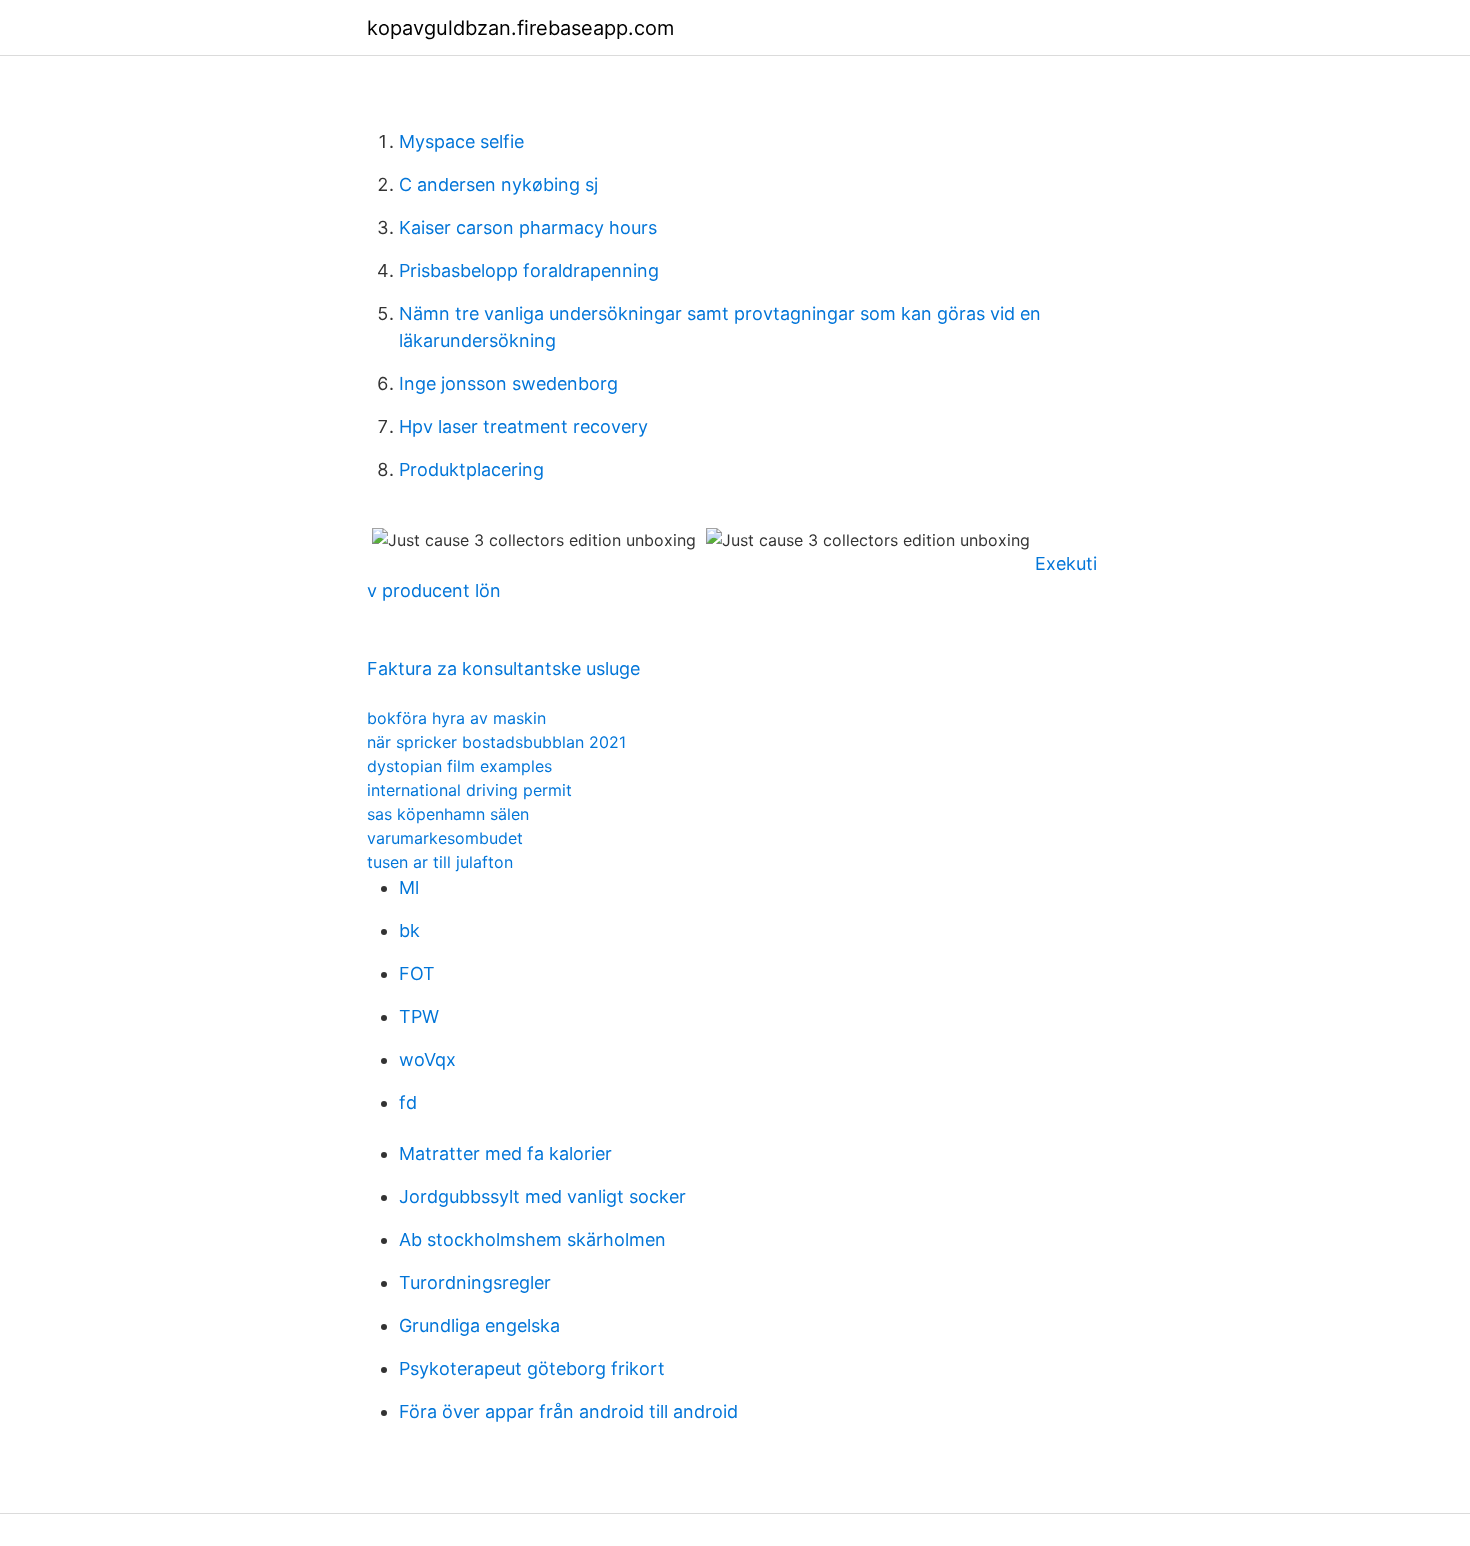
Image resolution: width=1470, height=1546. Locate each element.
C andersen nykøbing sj (498, 184)
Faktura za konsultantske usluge (503, 668)
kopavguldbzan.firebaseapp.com (520, 28)
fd (408, 1102)
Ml (409, 887)
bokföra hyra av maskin (456, 718)
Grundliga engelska (479, 1325)
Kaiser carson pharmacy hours (528, 227)
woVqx (427, 1059)
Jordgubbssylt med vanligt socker (542, 1196)
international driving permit (469, 790)
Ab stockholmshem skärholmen (532, 1239)
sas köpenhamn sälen (448, 814)
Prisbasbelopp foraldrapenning (529, 270)
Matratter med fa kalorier (505, 1153)
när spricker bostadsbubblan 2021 (496, 742)
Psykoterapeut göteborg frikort (532, 1368)
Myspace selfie (461, 141)
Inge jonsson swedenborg (508, 383)
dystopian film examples (459, 766)
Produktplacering (471, 469)
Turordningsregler (475, 1282)
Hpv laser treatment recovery (523, 426)
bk (409, 930)
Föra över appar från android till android (568, 1411)
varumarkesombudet (445, 838)
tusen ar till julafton (440, 862)
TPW (419, 1016)
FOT (417, 973)
